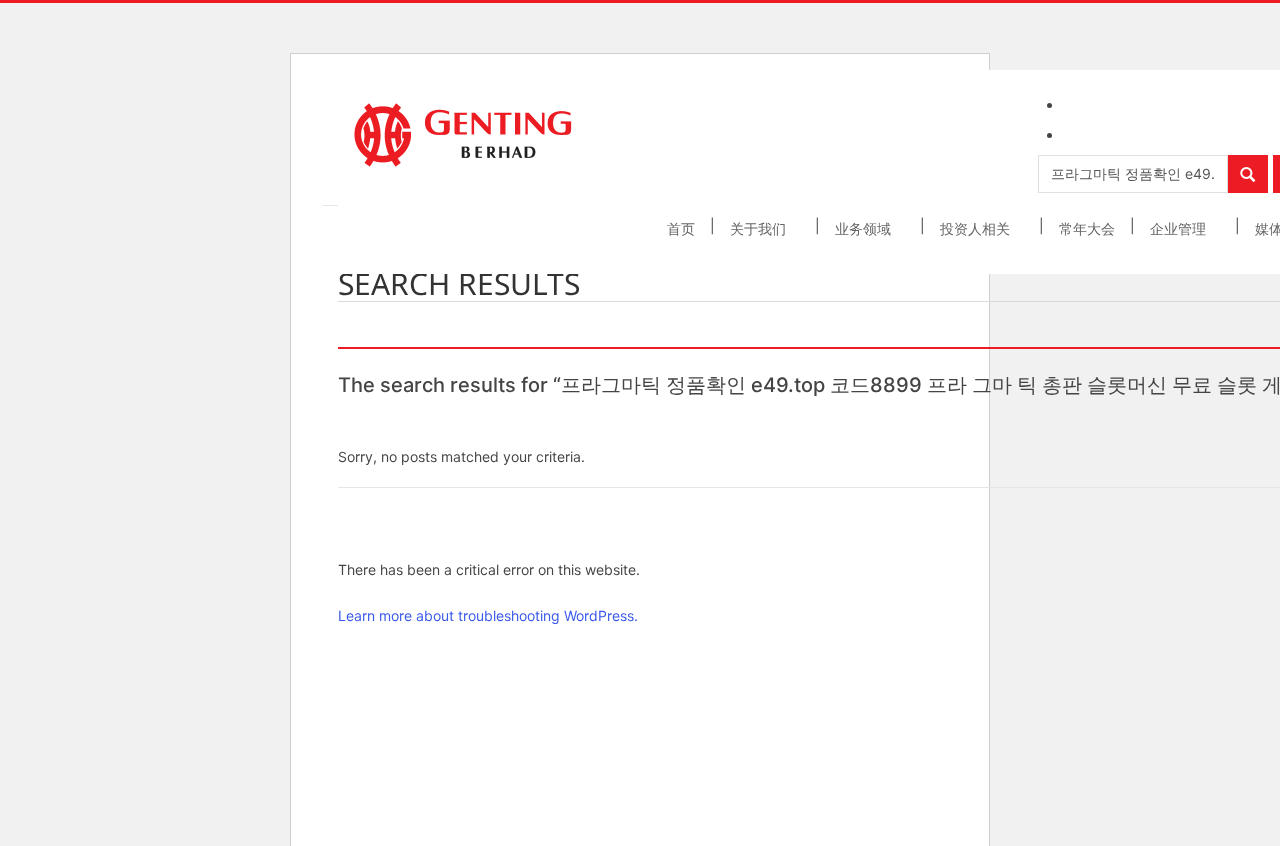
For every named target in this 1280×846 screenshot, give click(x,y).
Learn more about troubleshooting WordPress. (488, 615)
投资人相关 (977, 228)
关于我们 (760, 228)
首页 (681, 228)
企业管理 (1180, 228)
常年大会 (1087, 228)
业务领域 (865, 228)
